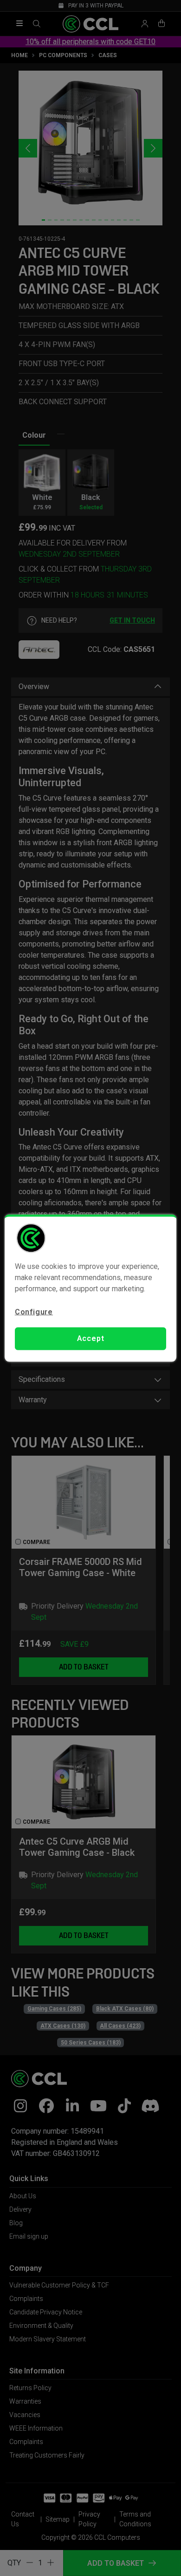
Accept (91, 1338)
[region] (91, 1288)
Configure (34, 1312)
